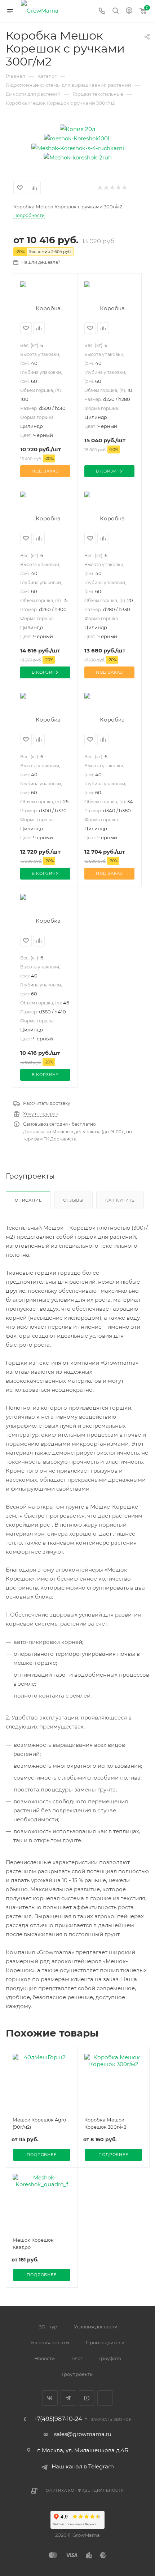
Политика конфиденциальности (83, 2491)
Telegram (68, 2398)
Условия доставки (96, 2327)
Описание (28, 1200)
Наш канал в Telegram (83, 2466)
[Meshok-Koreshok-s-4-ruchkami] (78, 147)
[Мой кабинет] (129, 11)
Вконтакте (50, 2398)
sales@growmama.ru (83, 2434)
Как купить (120, 1200)
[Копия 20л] (77, 128)
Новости (45, 2358)
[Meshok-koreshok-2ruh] (78, 157)
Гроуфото (110, 2358)
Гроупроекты (78, 2374)
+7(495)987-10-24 (58, 2419)
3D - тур (48, 2327)
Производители (105, 2342)
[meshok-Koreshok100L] (77, 138)
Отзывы (73, 1200)
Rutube (105, 2398)
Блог (77, 2358)
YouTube (87, 2398)
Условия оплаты (50, 2342)
